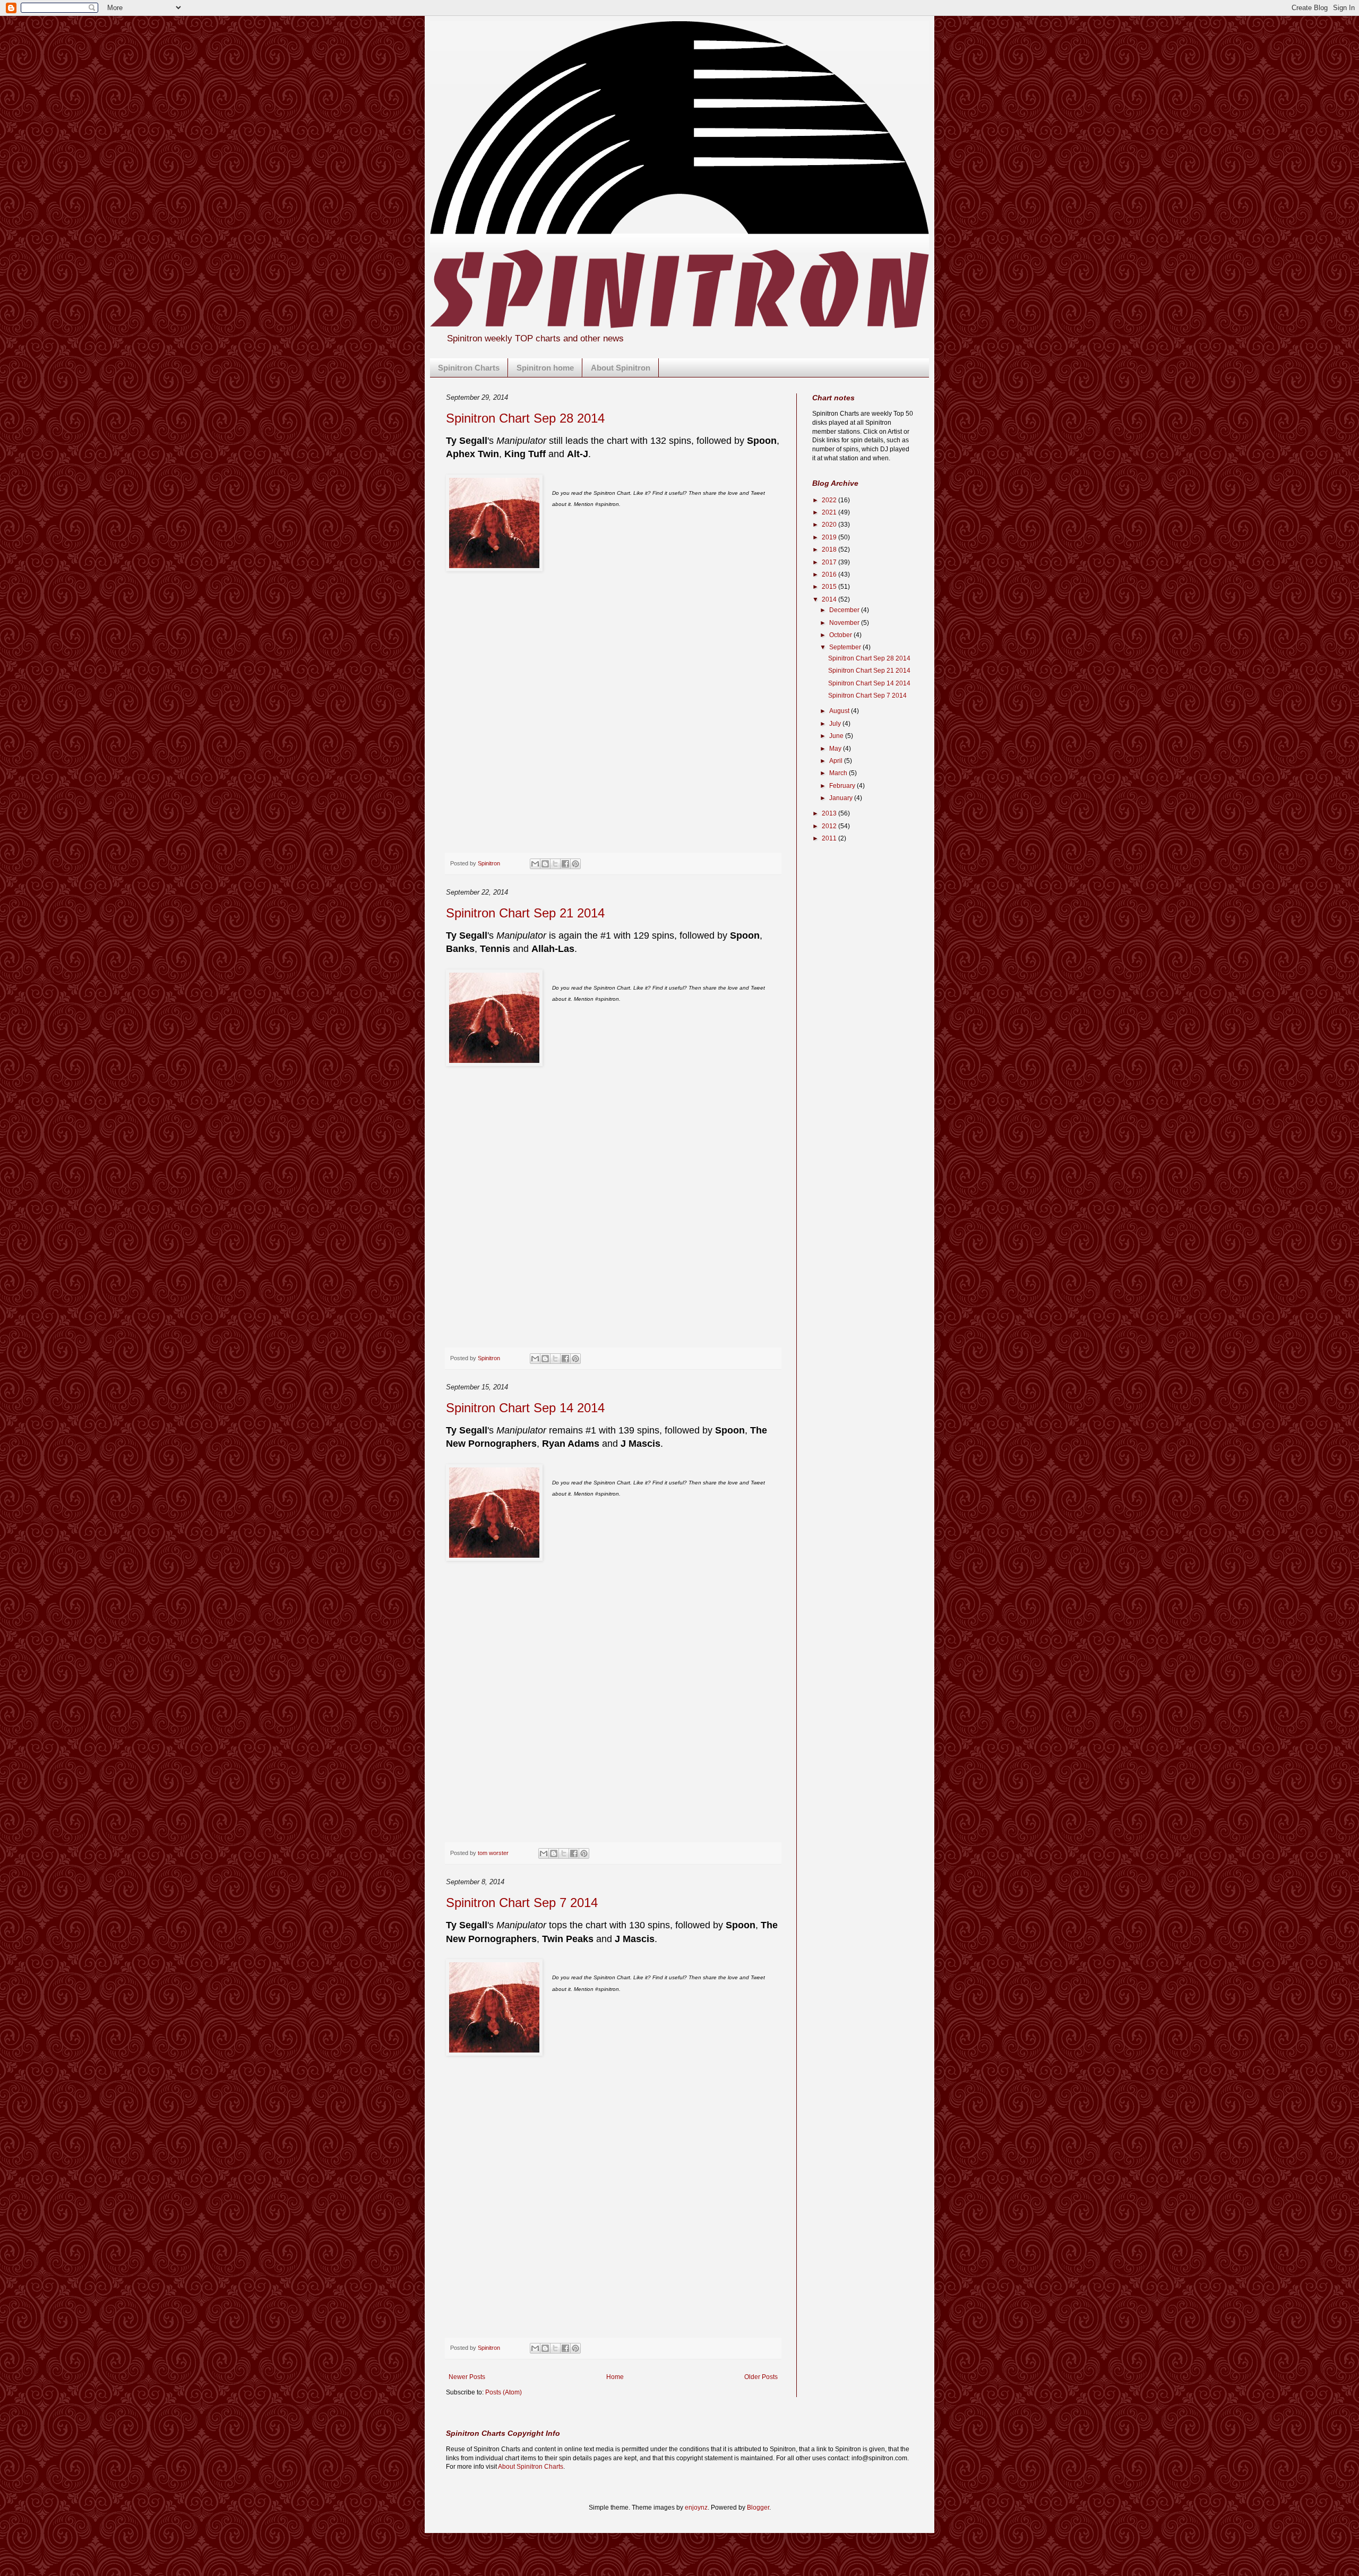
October (841, 635)
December (845, 610)
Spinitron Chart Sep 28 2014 (525, 418)
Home (615, 2377)
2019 (830, 537)
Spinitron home (545, 368)
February (843, 786)
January (842, 798)
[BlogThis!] (545, 864)
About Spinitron (621, 368)
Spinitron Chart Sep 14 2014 (525, 1408)
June (837, 736)
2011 (830, 838)
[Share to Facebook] (565, 864)
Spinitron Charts (469, 368)
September (846, 647)
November (845, 623)
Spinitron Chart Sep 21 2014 (525, 913)
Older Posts (761, 2377)
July (836, 724)
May (836, 749)
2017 (830, 562)
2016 (830, 574)
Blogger (758, 2508)
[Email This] (535, 864)
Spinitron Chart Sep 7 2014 (522, 1903)
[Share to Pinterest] (575, 864)
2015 (830, 587)
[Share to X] (555, 864)
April (837, 761)
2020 (830, 525)
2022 (830, 500)
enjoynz (696, 2508)
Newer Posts (467, 2377)
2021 (830, 512)
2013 (830, 813)
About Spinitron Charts (531, 2467)
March (839, 773)
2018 (830, 549)
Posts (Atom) (504, 2392)
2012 (830, 826)
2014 (830, 599)
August (840, 711)
